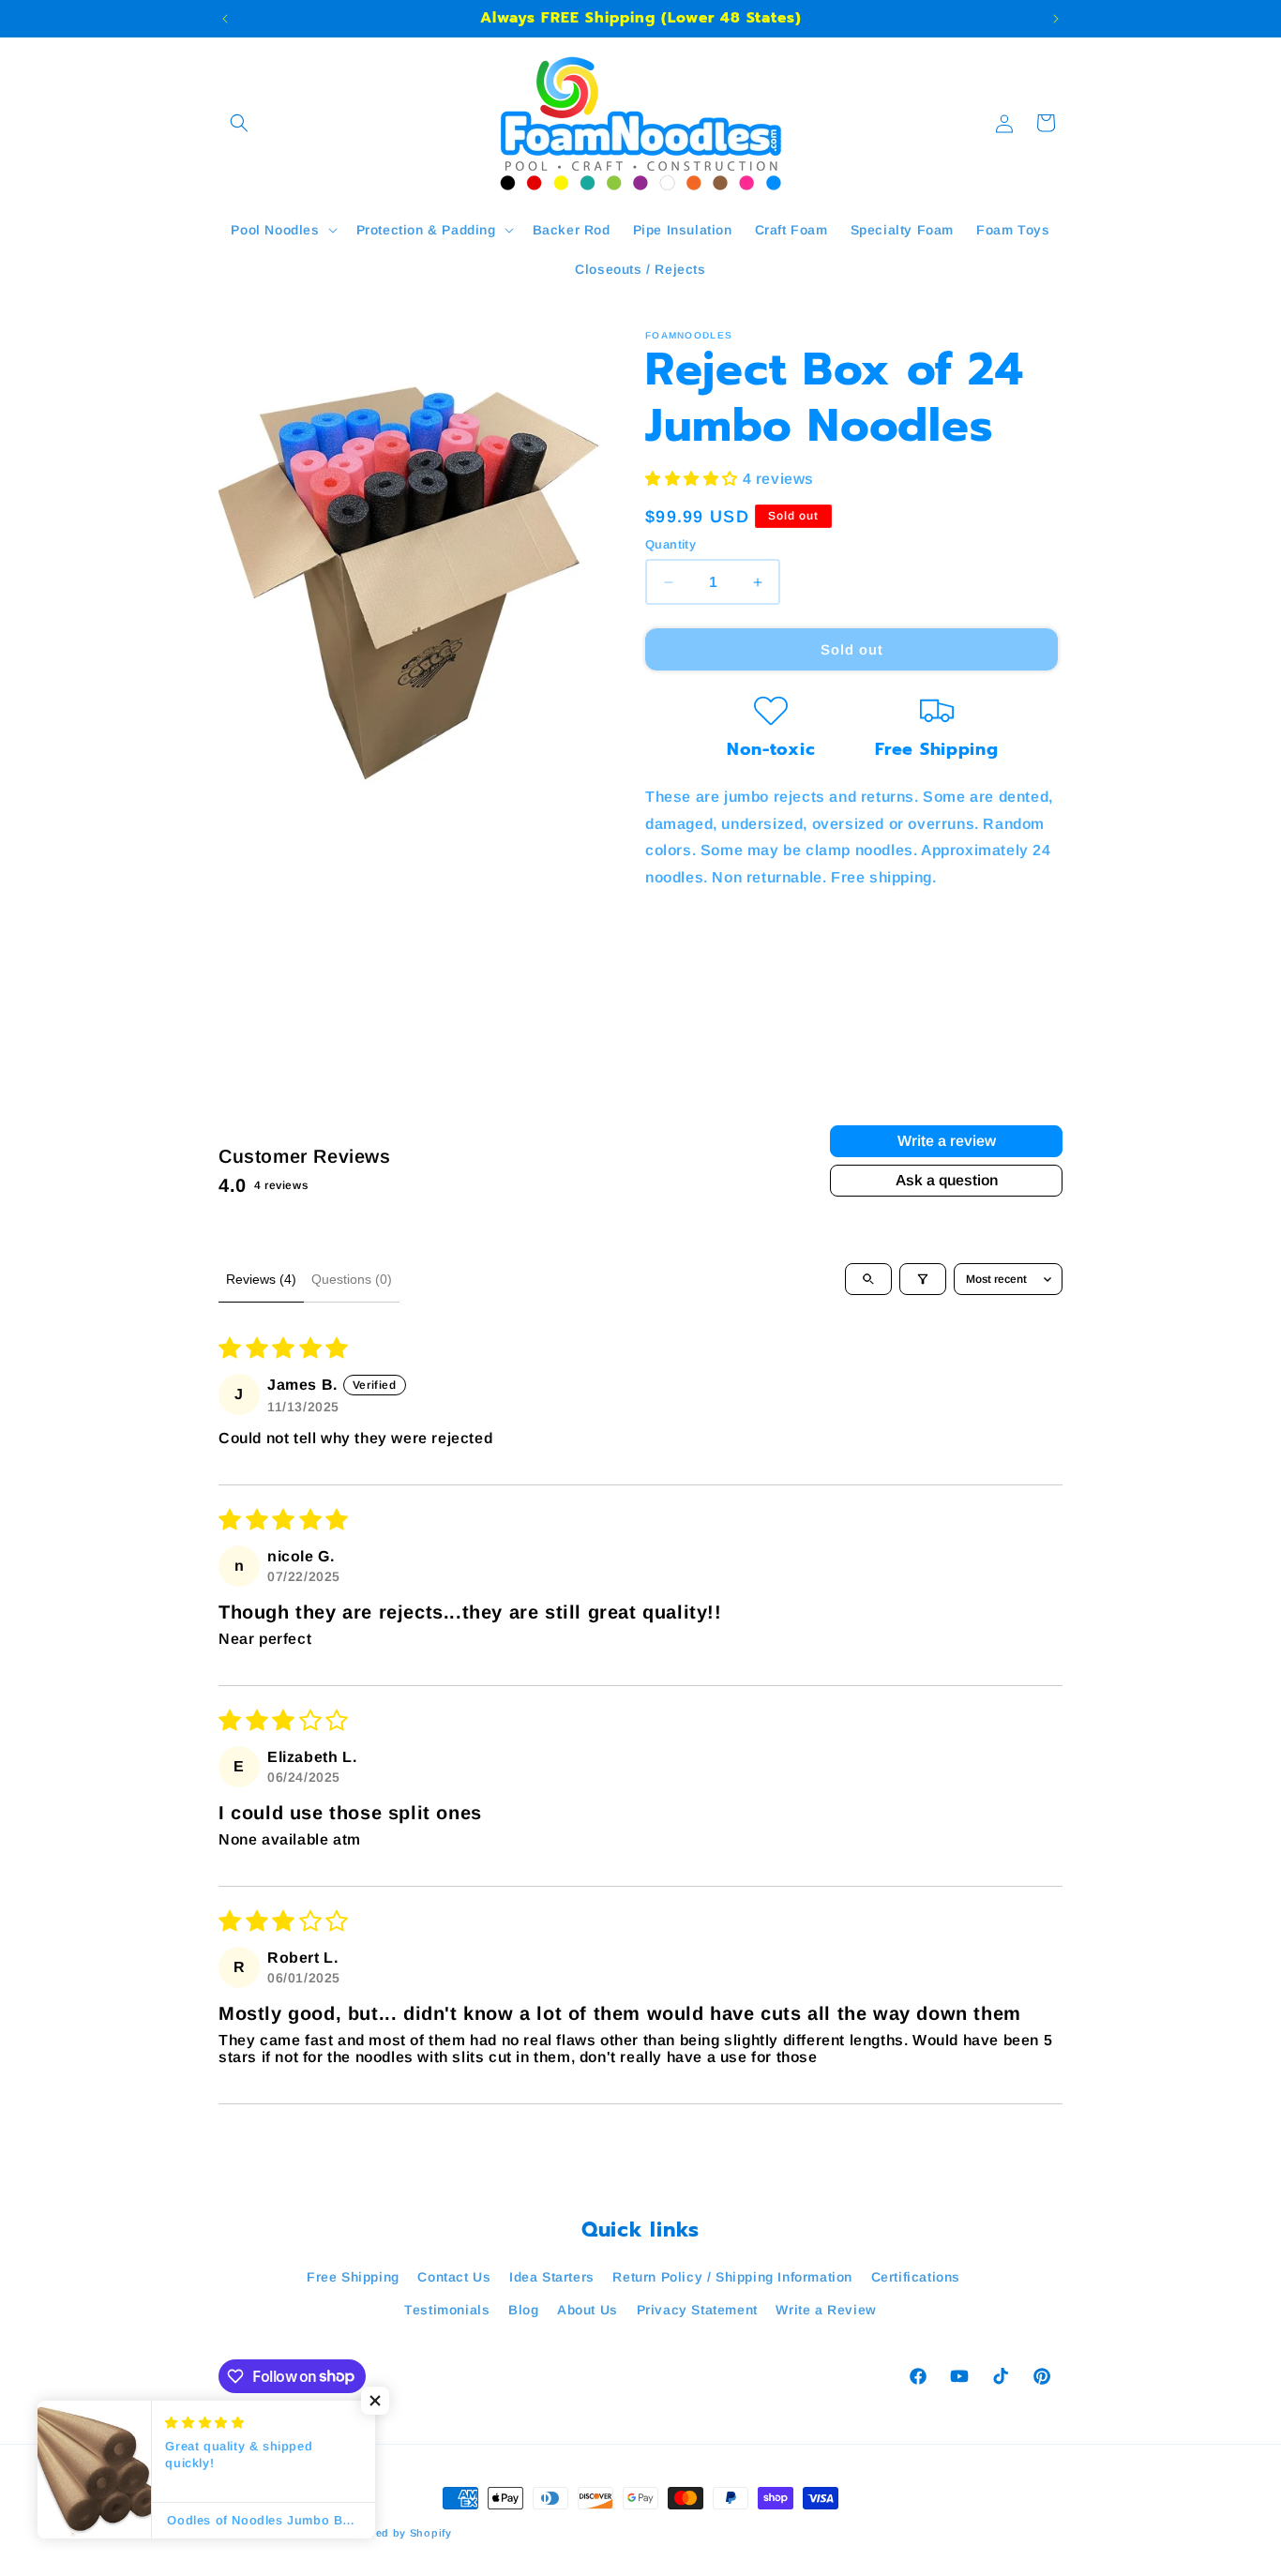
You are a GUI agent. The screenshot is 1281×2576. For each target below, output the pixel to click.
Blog (523, 2310)
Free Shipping (353, 2277)
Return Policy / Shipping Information (732, 2277)
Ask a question (947, 1180)
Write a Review (826, 2310)
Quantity (671, 544)
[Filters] (923, 1279)
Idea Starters (552, 2277)
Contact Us (454, 2277)
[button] (239, 123)
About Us (588, 2310)
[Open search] (868, 1279)
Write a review (947, 1141)
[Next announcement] (1056, 19)
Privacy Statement (697, 2310)
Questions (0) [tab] (352, 1279)
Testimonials (447, 2310)
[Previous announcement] (225, 19)
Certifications (916, 2277)
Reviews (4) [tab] (261, 1279)
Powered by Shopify (397, 2533)
